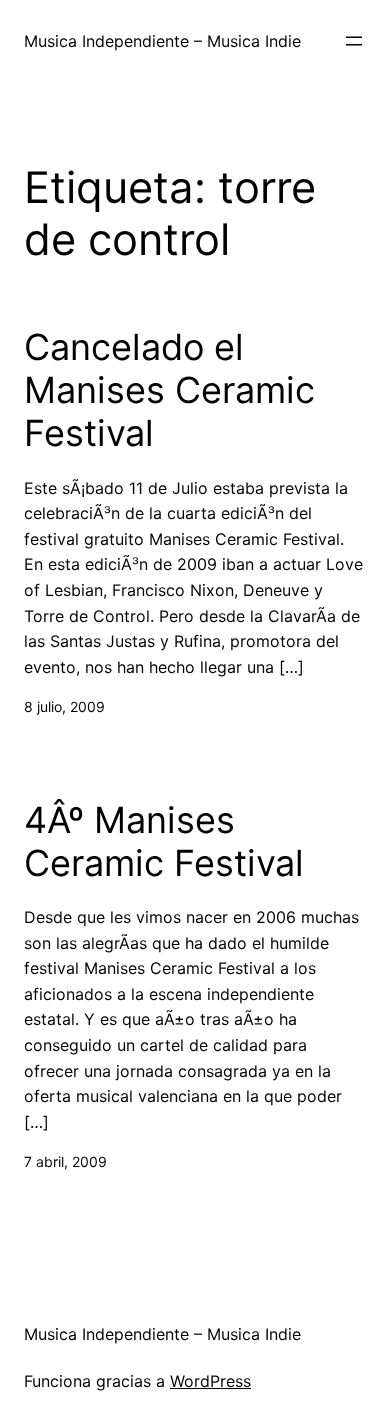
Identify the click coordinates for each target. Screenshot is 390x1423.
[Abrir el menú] (354, 41)
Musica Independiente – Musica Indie (162, 41)
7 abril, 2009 (65, 1161)
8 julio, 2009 (64, 706)
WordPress (210, 1381)
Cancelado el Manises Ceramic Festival (169, 390)
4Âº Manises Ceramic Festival (164, 842)
